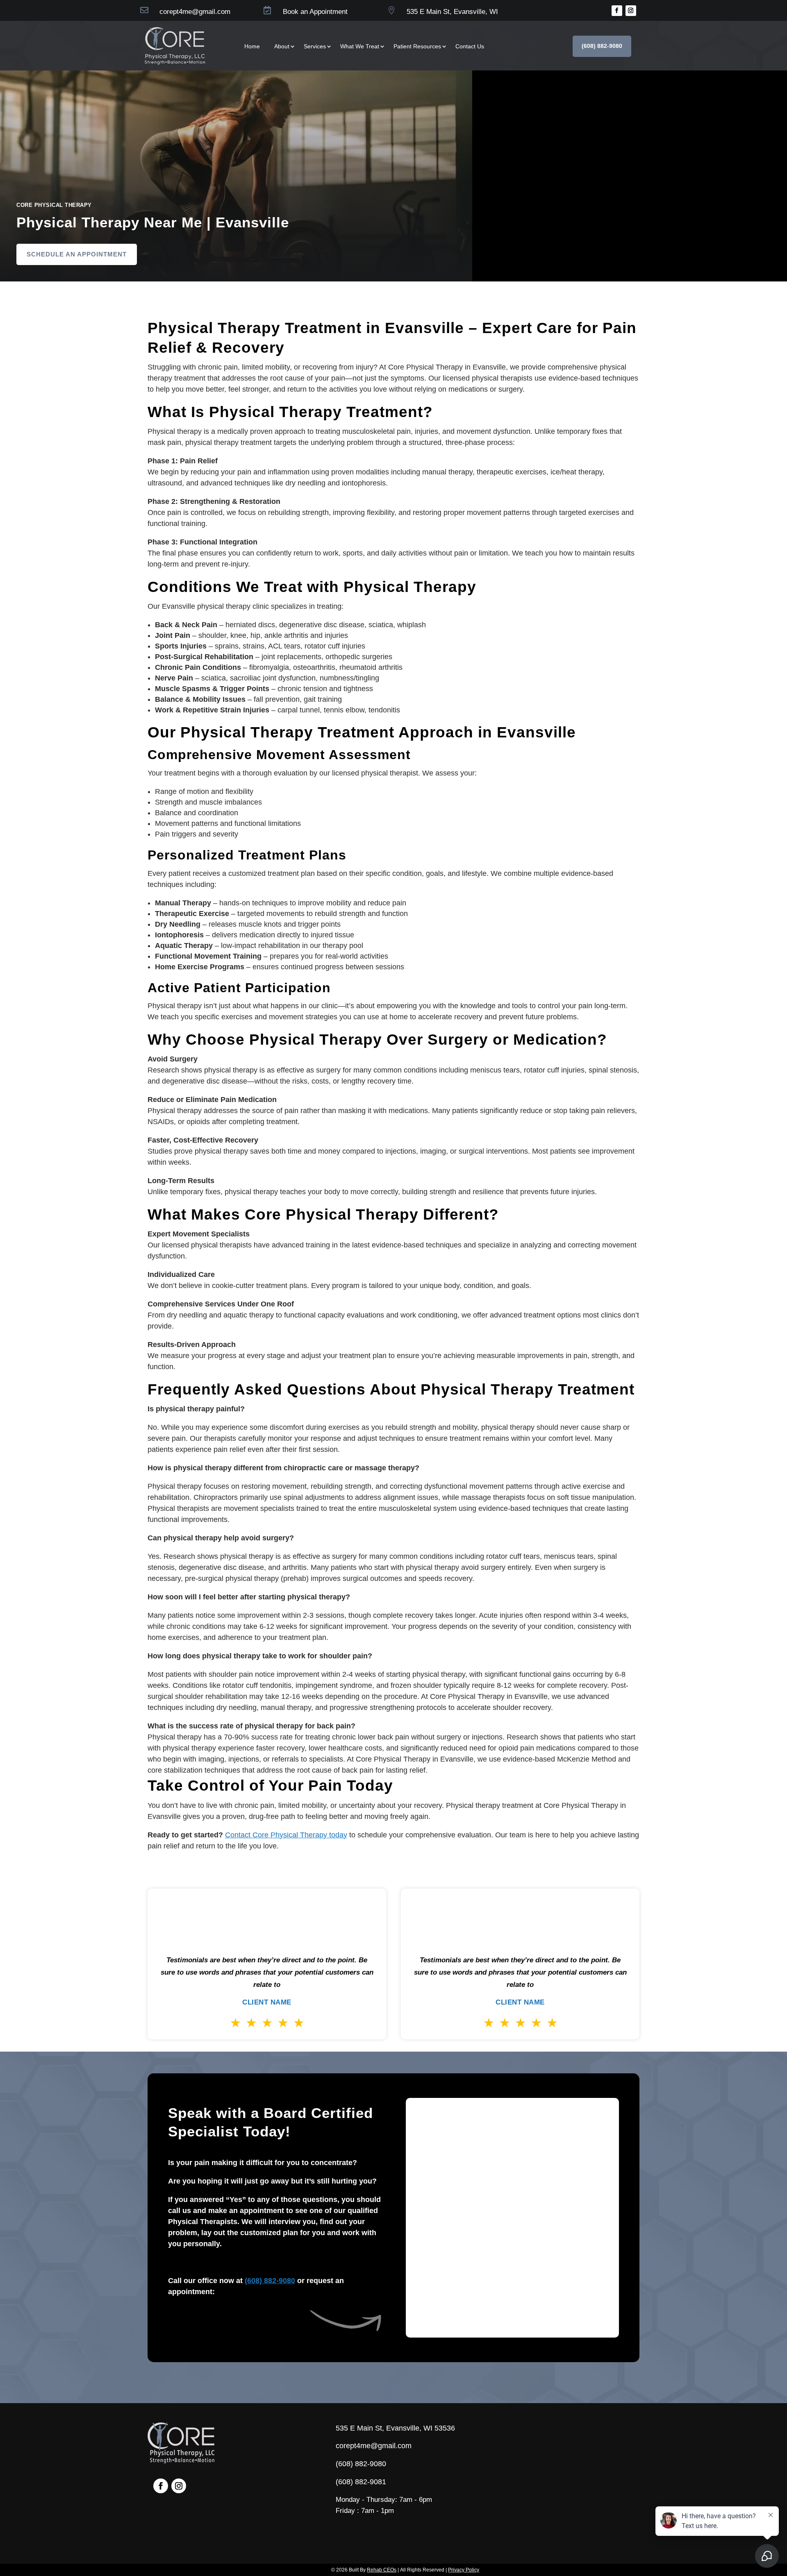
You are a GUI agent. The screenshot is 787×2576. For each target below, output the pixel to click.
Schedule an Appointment (77, 254)
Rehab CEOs (382, 2570)
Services (315, 46)
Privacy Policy (464, 2570)
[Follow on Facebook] (617, 11)
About (282, 46)
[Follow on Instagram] (631, 11)
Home (252, 46)
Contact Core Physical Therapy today (286, 1835)
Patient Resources (417, 46)
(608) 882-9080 (602, 46)
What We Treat (360, 46)
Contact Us (470, 46)
